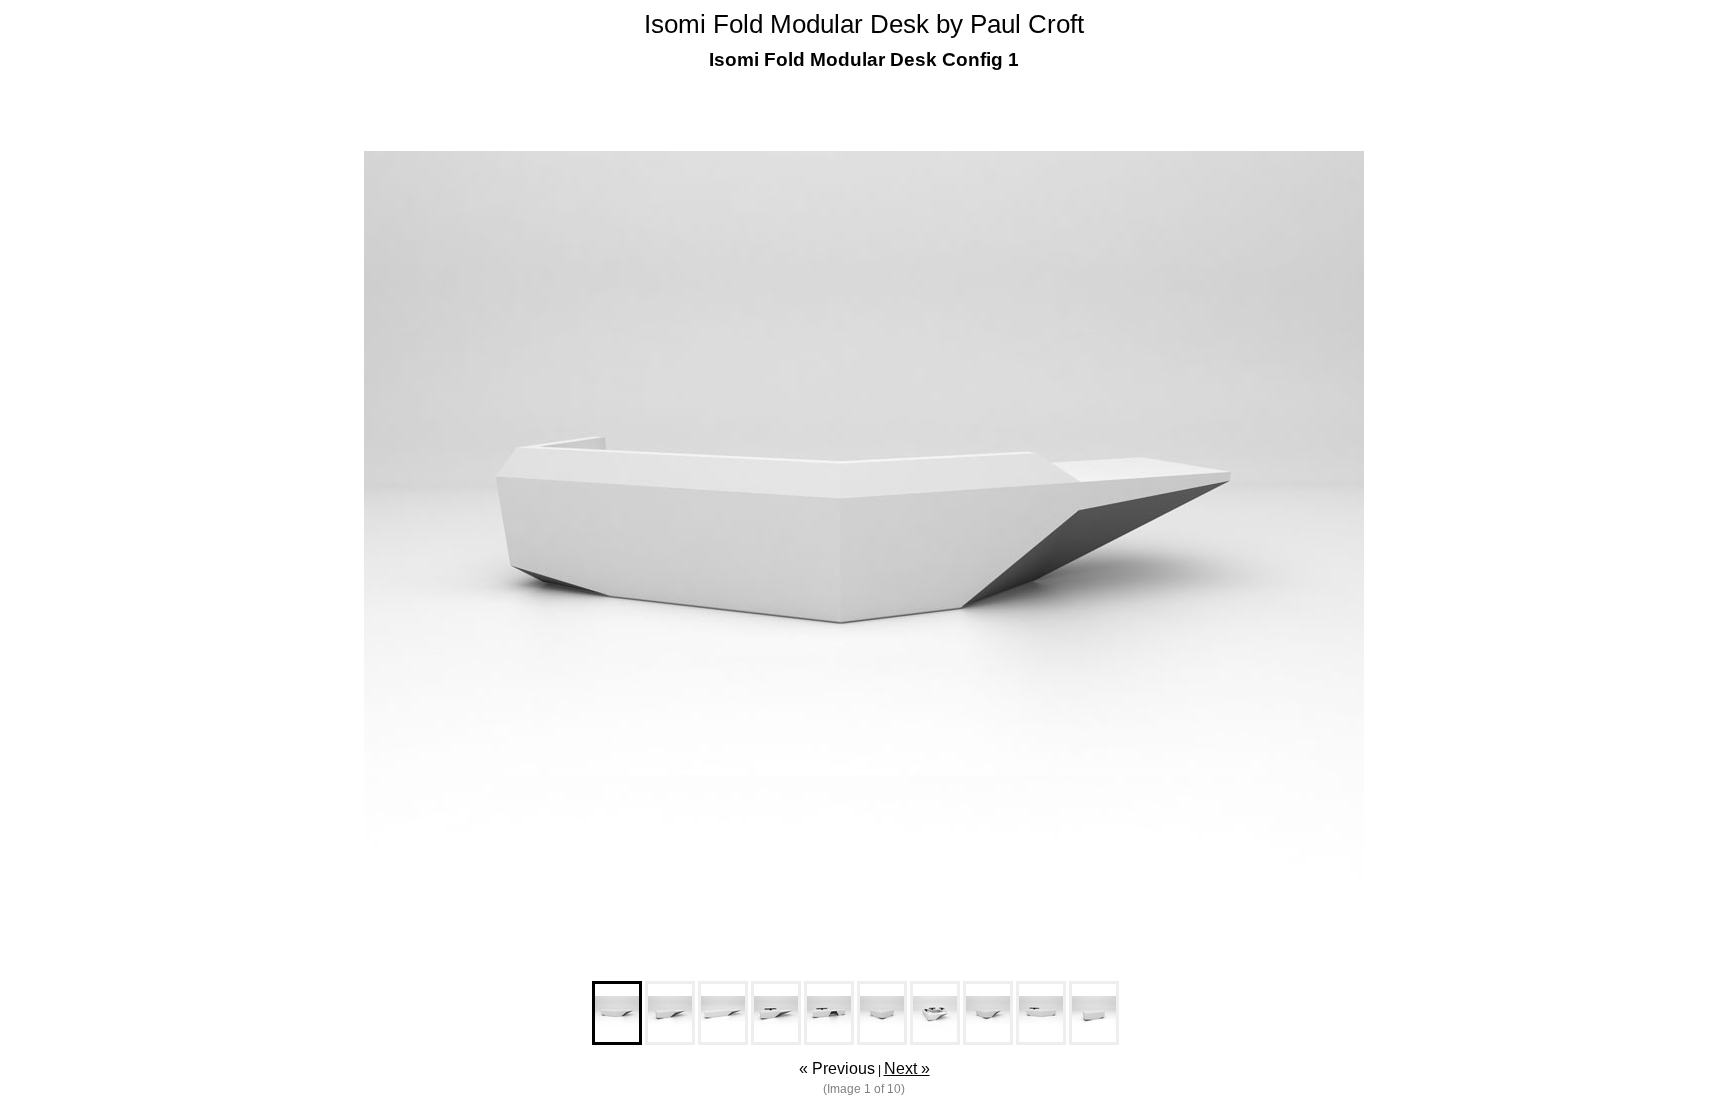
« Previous (837, 1068)
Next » (907, 1068)
